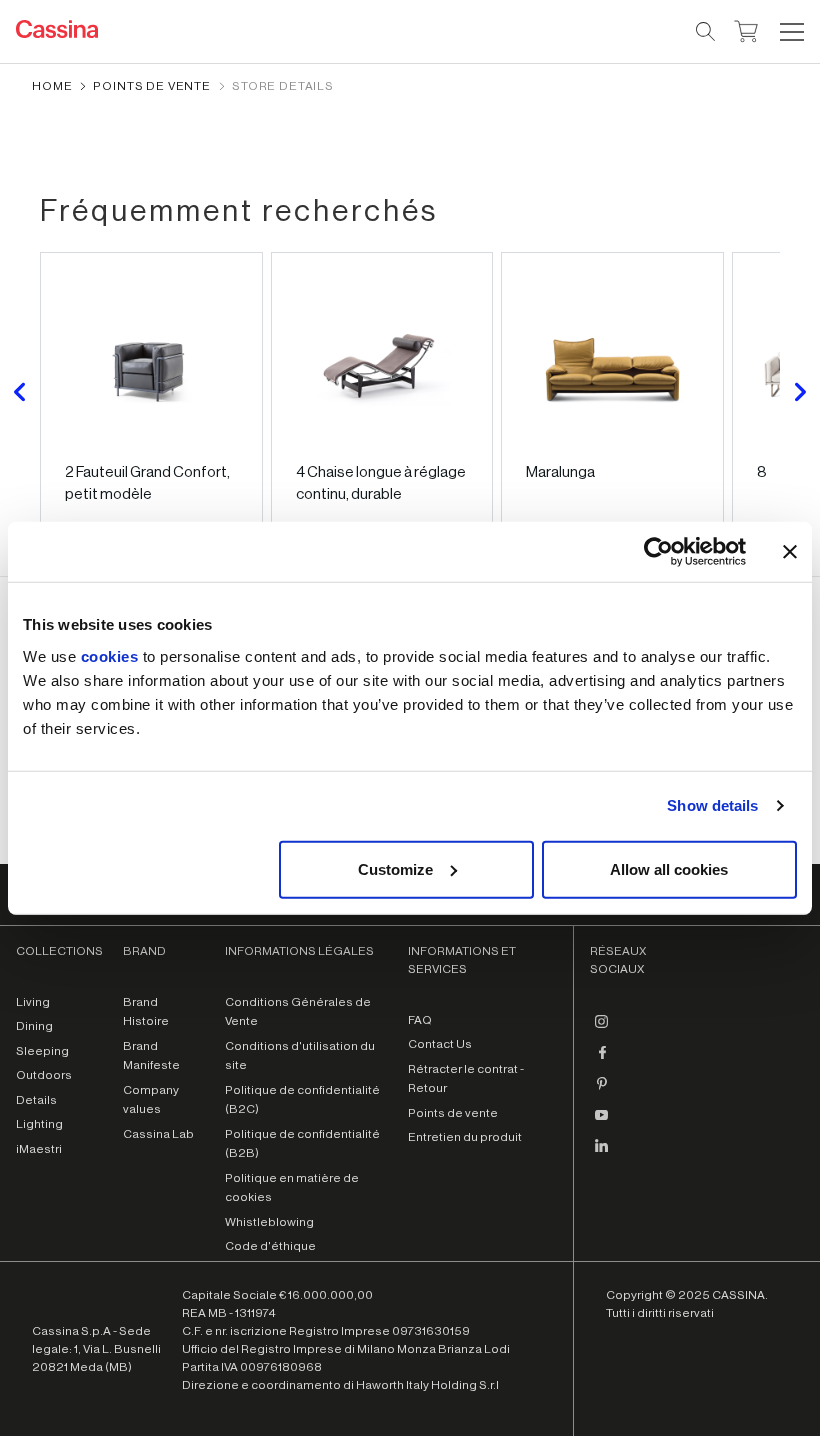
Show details (712, 805)
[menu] (792, 32)
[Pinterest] (602, 1092)
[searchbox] (706, 32)
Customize (395, 868)
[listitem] (151, 392)
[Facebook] (602, 1061)
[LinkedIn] (602, 1154)
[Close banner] (790, 552)
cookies (110, 655)
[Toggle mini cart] (746, 29)
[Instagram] (602, 1030)
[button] (789, 32)
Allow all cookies (669, 868)
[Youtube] (602, 1123)
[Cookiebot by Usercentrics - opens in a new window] (658, 552)
